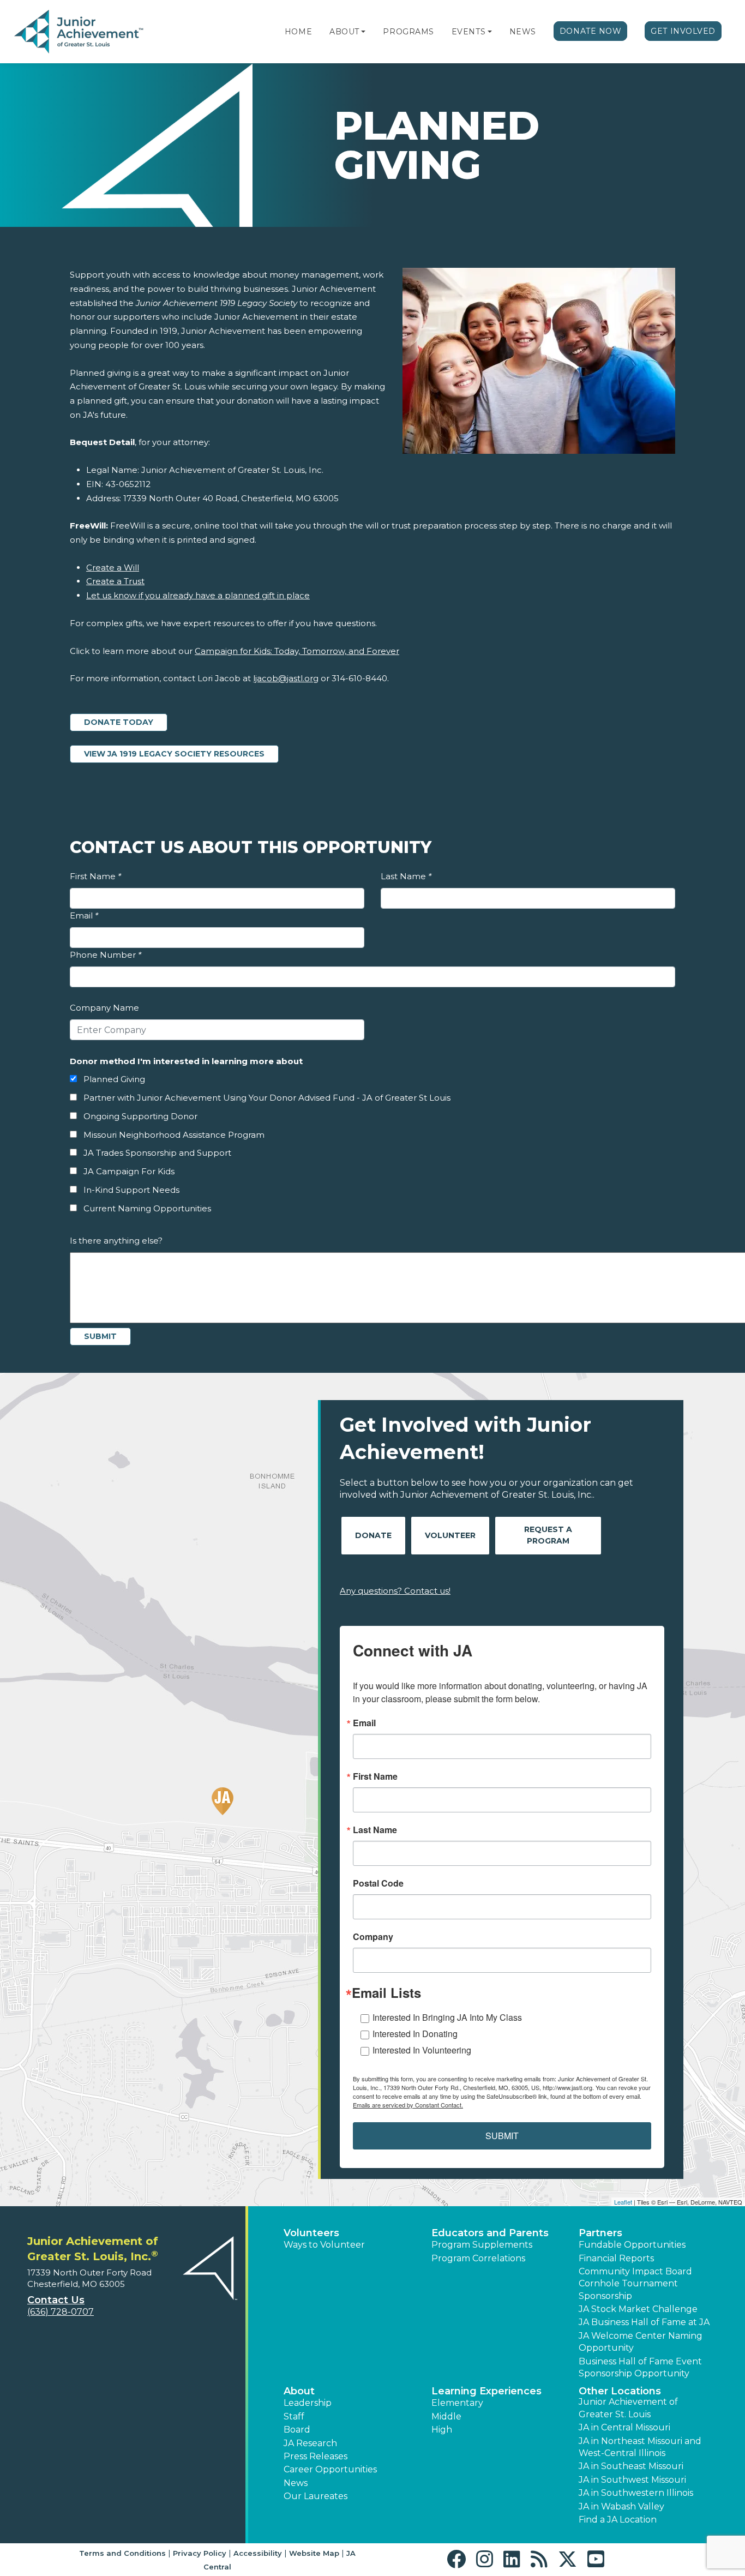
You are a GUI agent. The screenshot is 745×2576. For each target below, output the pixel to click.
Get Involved (683, 31)
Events (468, 32)
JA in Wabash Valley (621, 2506)
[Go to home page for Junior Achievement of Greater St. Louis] (80, 32)
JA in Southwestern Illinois (636, 2493)
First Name (95, 876)
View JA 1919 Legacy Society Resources (181, 753)
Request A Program (548, 1535)
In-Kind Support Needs (131, 1190)
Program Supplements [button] (482, 2245)
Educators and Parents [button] (490, 2233)
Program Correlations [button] (478, 2258)
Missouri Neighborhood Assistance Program (174, 1135)
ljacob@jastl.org (286, 678)
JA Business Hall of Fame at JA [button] (644, 2322)
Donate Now (591, 31)
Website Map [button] (314, 2553)
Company (373, 1937)
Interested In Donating (415, 2034)
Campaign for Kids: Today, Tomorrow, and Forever (297, 651)
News (523, 32)
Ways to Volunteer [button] (324, 2245)
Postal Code (378, 1883)
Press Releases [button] (316, 2456)
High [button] (442, 2430)
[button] (363, 32)
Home (298, 32)
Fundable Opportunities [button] (632, 2245)
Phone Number (106, 955)
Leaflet (623, 2202)
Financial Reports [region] (616, 2258)
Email (84, 915)
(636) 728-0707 (61, 2312)
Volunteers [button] (311, 2233)
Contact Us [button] (56, 2300)
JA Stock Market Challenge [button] (638, 2309)
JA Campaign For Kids (129, 1171)
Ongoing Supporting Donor (140, 1116)
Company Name (104, 1008)
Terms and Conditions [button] (122, 2553)
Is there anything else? (116, 1241)
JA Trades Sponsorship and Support (157, 1153)
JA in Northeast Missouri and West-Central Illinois (640, 2447)
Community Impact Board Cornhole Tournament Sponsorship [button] (635, 2284)
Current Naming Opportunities (147, 1208)
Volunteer (450, 1535)
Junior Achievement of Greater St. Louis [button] (628, 2408)
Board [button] (297, 2430)
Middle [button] (446, 2416)
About (344, 32)
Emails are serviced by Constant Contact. (408, 2105)
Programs (408, 32)
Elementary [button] (457, 2403)
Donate (373, 1535)
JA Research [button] (310, 2443)
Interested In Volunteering (422, 2050)
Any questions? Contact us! (395, 1591)
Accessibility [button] (258, 2553)
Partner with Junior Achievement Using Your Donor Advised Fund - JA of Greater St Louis (267, 1098)
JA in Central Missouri (624, 2427)
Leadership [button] (308, 2403)
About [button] (299, 2391)
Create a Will (113, 568)
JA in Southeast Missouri (631, 2466)
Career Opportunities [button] (330, 2469)
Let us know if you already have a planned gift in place (198, 595)
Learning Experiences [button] (486, 2391)
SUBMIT (502, 2136)
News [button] (296, 2483)
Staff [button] (294, 2416)
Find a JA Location (618, 2520)
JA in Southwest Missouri (632, 2480)
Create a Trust (115, 581)
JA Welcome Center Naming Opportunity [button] (641, 2342)
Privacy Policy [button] (200, 2553)
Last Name (406, 876)
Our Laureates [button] (316, 2496)
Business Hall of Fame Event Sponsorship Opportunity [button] (640, 2367)
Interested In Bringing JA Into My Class (447, 2017)
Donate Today (119, 722)
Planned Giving (114, 1079)
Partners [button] (600, 2233)
